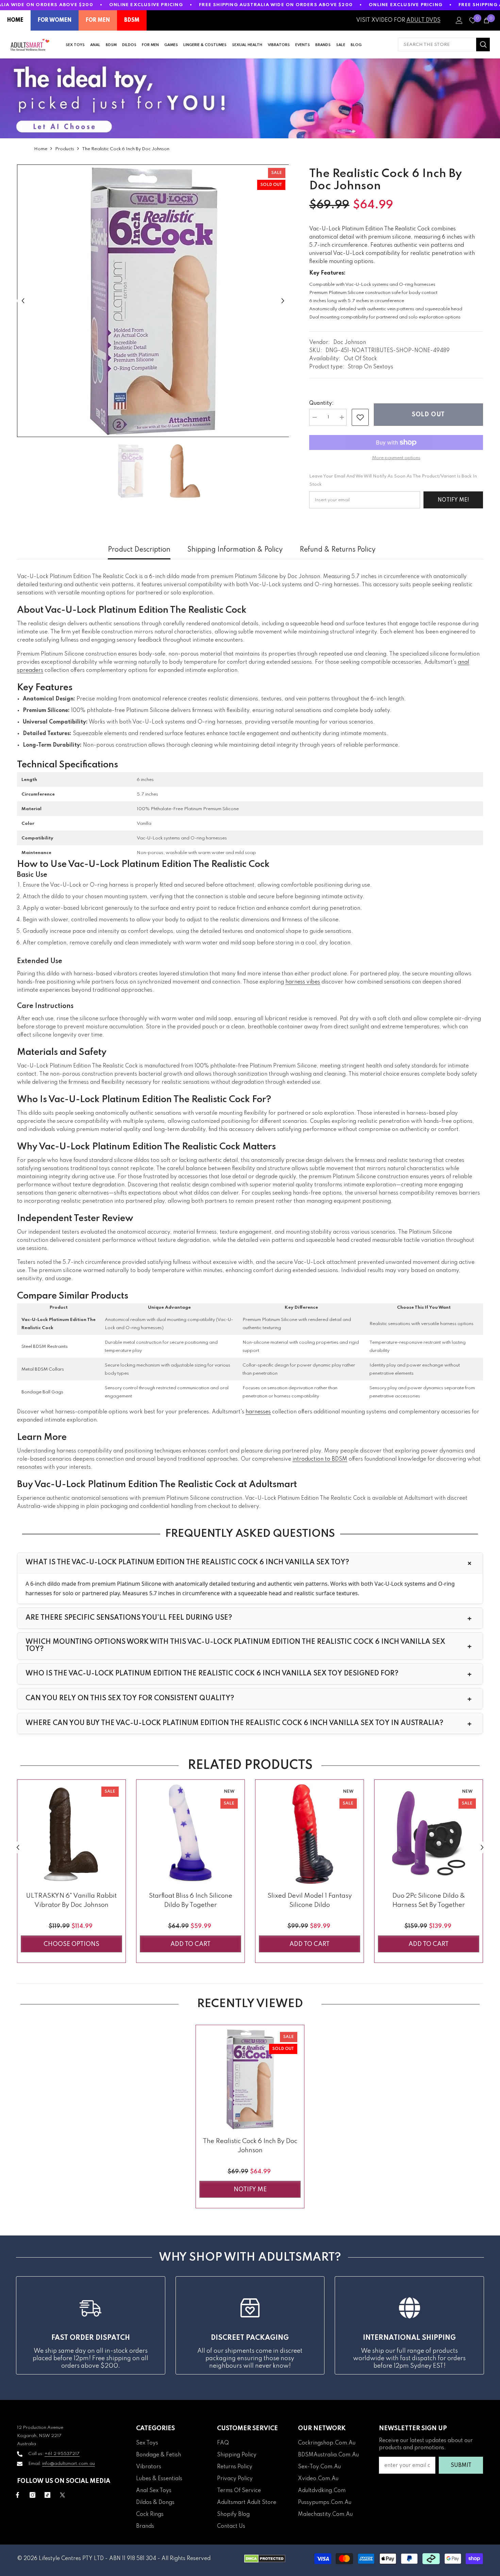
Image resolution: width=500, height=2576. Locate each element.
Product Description (139, 550)
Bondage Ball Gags (42, 1392)
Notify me (250, 2190)
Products (65, 149)
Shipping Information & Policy (235, 550)
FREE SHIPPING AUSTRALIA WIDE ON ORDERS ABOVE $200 (276, 5)
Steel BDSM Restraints (45, 1347)
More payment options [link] (396, 458)
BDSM (132, 20)
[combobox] (437, 45)
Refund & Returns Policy (338, 550)
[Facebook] (18, 2495)
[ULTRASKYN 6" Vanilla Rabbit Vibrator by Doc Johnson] (71, 1834)
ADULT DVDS (423, 20)
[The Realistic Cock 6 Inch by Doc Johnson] (250, 2079)
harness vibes (303, 982)
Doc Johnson (350, 343)
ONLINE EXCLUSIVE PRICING (146, 5)
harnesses (258, 1412)
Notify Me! (453, 500)
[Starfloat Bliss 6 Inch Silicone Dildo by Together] (190, 1834)
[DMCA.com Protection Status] (265, 2559)
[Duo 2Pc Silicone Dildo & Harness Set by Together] (429, 1834)
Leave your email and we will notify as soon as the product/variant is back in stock (393, 480)
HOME (15, 20)
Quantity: (321, 403)
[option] (153, 301)
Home (41, 149)
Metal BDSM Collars (43, 1369)
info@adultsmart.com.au (69, 2464)
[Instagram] (32, 2495)
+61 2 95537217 (62, 2454)
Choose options (71, 1944)
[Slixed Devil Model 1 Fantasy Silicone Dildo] (310, 1834)
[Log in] (459, 20)
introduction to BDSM (320, 1459)
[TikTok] (47, 2495)
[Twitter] (62, 2495)
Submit (461, 2466)
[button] (23, 301)
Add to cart (190, 1944)
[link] (360, 417)
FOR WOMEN (55, 20)
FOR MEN (98, 20)
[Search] (444, 45)
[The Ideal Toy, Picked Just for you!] (250, 98)
